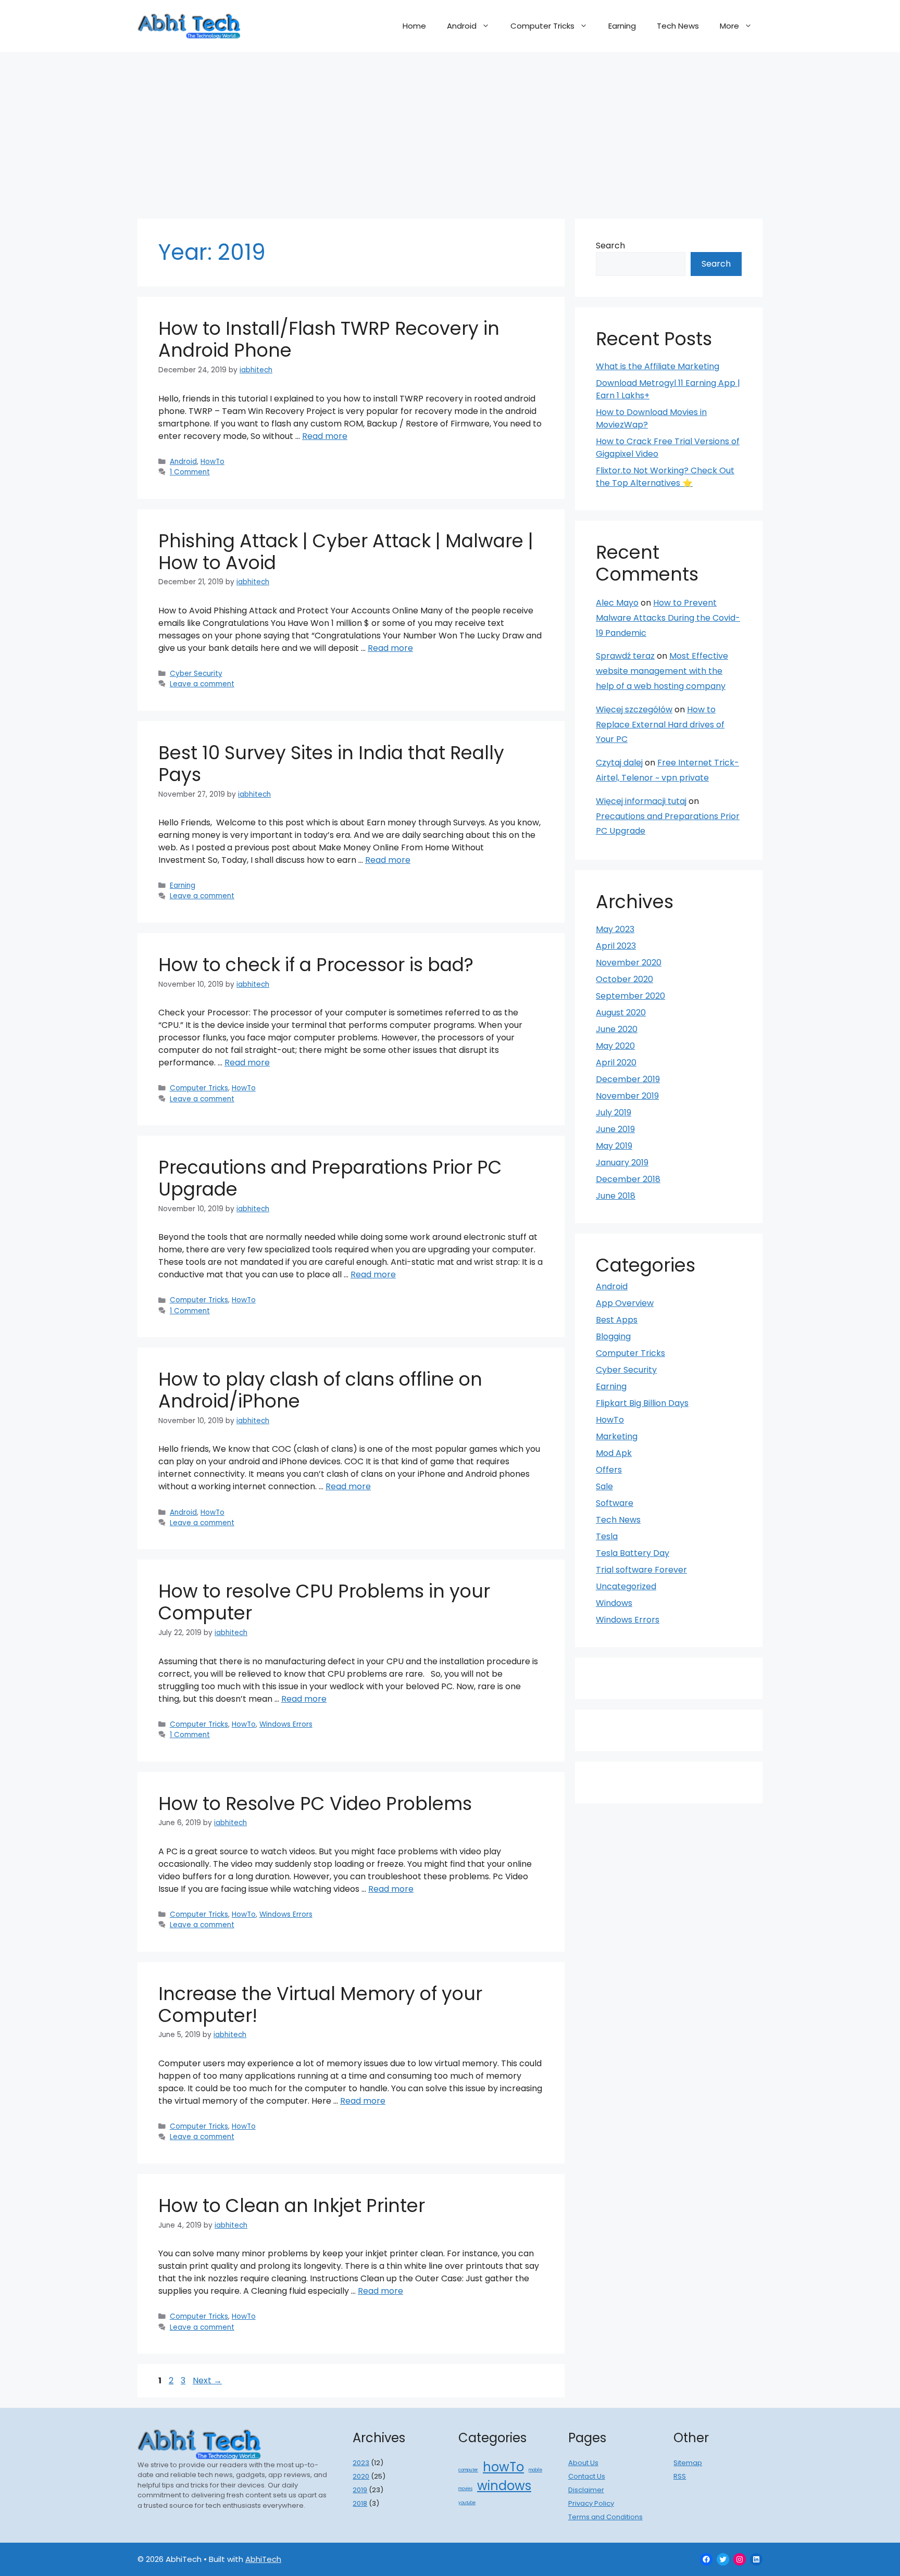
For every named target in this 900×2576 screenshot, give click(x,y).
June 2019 (615, 1129)
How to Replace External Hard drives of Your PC (660, 725)
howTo (503, 2467)
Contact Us (587, 2476)
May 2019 (614, 1146)
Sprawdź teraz (625, 656)
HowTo (213, 462)
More (729, 26)
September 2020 (630, 996)
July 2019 (614, 1113)
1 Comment (190, 472)
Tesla (607, 1536)
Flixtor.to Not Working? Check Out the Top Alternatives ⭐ (665, 477)
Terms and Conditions (605, 2517)
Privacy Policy (591, 2503)
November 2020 (629, 963)
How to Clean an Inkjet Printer (292, 2206)
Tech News (678, 26)
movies (465, 2489)
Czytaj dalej (619, 763)
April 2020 (616, 1063)
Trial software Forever (641, 1570)
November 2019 (627, 1096)
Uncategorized (626, 1586)
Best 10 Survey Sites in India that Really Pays (331, 764)
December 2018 (628, 1179)
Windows (614, 1603)
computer (468, 2470)
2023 (361, 2463)
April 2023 (616, 946)
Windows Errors (286, 1724)
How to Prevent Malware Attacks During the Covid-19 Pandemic (668, 618)
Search (610, 246)
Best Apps (617, 1320)
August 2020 (621, 1013)
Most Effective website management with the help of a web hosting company (662, 671)
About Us (583, 2463)
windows (504, 2486)
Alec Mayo (617, 603)
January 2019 (622, 1163)
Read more (325, 436)
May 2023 (615, 929)
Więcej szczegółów (634, 709)
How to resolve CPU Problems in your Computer (324, 1602)
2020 (361, 2476)
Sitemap (688, 2463)
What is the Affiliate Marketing (658, 366)
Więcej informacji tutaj (641, 801)
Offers (609, 1470)
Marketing (617, 1436)
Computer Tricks (542, 26)
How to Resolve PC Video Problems (315, 1804)
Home (414, 26)
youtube (467, 2503)
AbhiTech (263, 2559)
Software (615, 1503)
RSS (680, 2476)
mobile (535, 2470)
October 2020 (624, 979)
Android (462, 26)
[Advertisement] (450, 130)
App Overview (625, 1303)
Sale (604, 1486)
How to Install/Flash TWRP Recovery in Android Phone (329, 339)
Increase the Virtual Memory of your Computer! (320, 2005)
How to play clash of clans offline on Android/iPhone (320, 1390)
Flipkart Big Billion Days (642, 1403)
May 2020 (615, 1046)
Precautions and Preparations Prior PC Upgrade (330, 1178)
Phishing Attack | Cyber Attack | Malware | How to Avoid (346, 552)
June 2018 (616, 1196)
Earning (622, 26)
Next (207, 2380)
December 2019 (628, 1079)
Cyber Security (196, 674)
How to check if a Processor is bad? (316, 965)
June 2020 (617, 1029)
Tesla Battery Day (633, 1553)
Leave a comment (202, 684)
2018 (360, 2503)
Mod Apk (614, 1453)
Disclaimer (586, 2490)
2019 (360, 2490)
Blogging (613, 1336)
